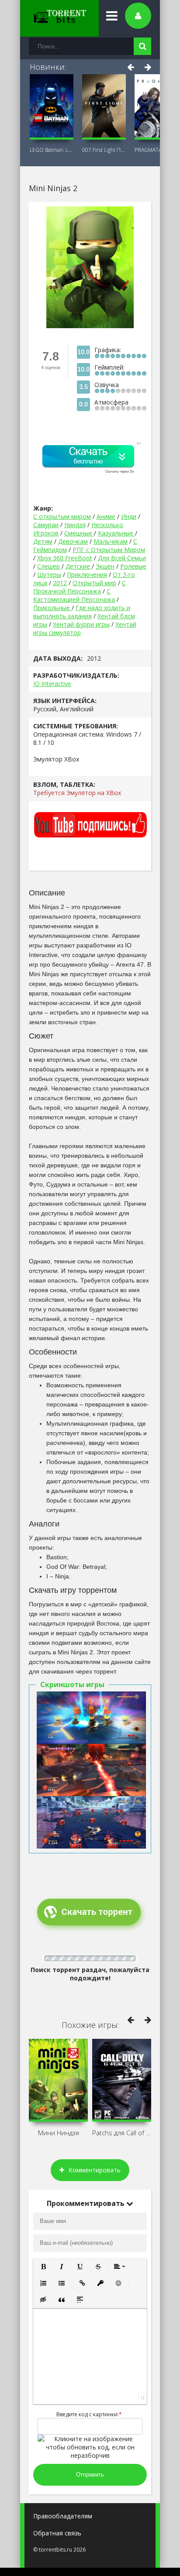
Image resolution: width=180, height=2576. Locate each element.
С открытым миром (62, 516)
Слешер (49, 566)
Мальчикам (111, 541)
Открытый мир (94, 583)
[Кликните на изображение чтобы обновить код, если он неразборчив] (90, 2455)
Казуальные (116, 533)
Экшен (105, 566)
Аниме (106, 516)
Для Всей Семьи (122, 558)
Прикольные (52, 608)
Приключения (87, 575)
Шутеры (49, 575)
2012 (60, 583)
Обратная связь (57, 2533)
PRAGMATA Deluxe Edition (156, 150)
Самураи (46, 525)
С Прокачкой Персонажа (80, 587)
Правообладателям (63, 2516)
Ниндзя (75, 525)
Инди (129, 516)
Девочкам (73, 541)
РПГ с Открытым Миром (109, 550)
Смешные (79, 533)
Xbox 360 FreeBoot (65, 558)
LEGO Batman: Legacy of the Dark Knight (52, 150)
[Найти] (142, 46)
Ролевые (133, 566)
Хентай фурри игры (81, 624)
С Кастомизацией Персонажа (74, 595)
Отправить (90, 2475)
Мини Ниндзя (59, 2133)
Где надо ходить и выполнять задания (82, 612)
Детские (79, 566)
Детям (43, 541)
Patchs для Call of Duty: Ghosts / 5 (122, 2133)
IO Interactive (52, 684)
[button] (43, 2267)
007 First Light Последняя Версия (104, 150)
